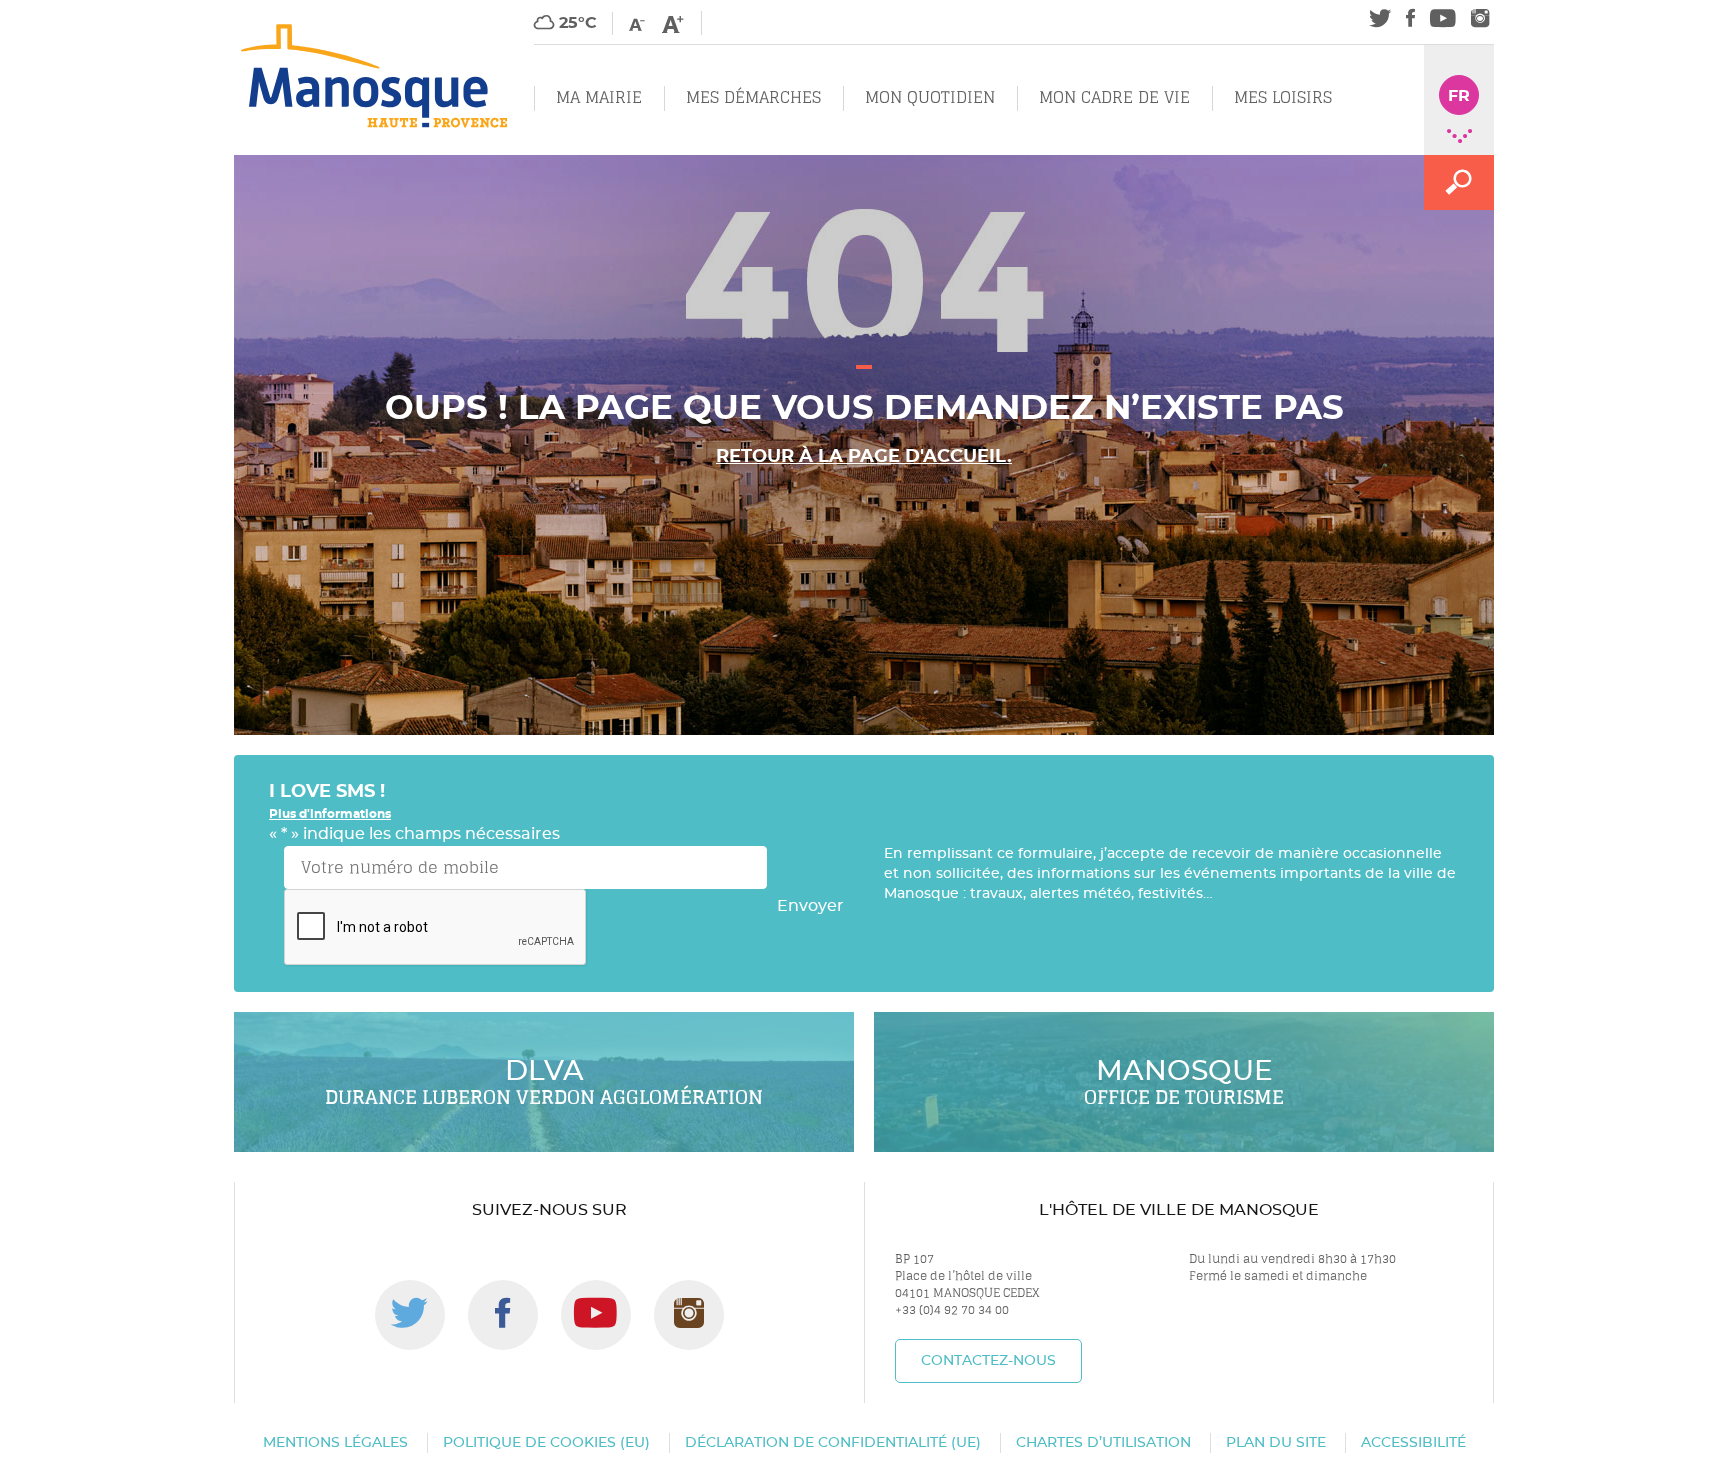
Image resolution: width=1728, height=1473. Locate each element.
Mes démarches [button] (753, 97)
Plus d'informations (330, 814)
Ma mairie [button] (599, 97)
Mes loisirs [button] (1283, 97)
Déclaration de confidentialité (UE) (833, 1443)
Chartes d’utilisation (1103, 1443)
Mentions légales (335, 1443)
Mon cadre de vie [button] (1114, 97)
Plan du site (1276, 1443)
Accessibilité (1413, 1443)
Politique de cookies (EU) (546, 1443)
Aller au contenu (186, 11)
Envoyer (810, 906)
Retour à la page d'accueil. (864, 457)
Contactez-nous (988, 1361)
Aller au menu (57, 11)
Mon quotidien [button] (930, 97)
